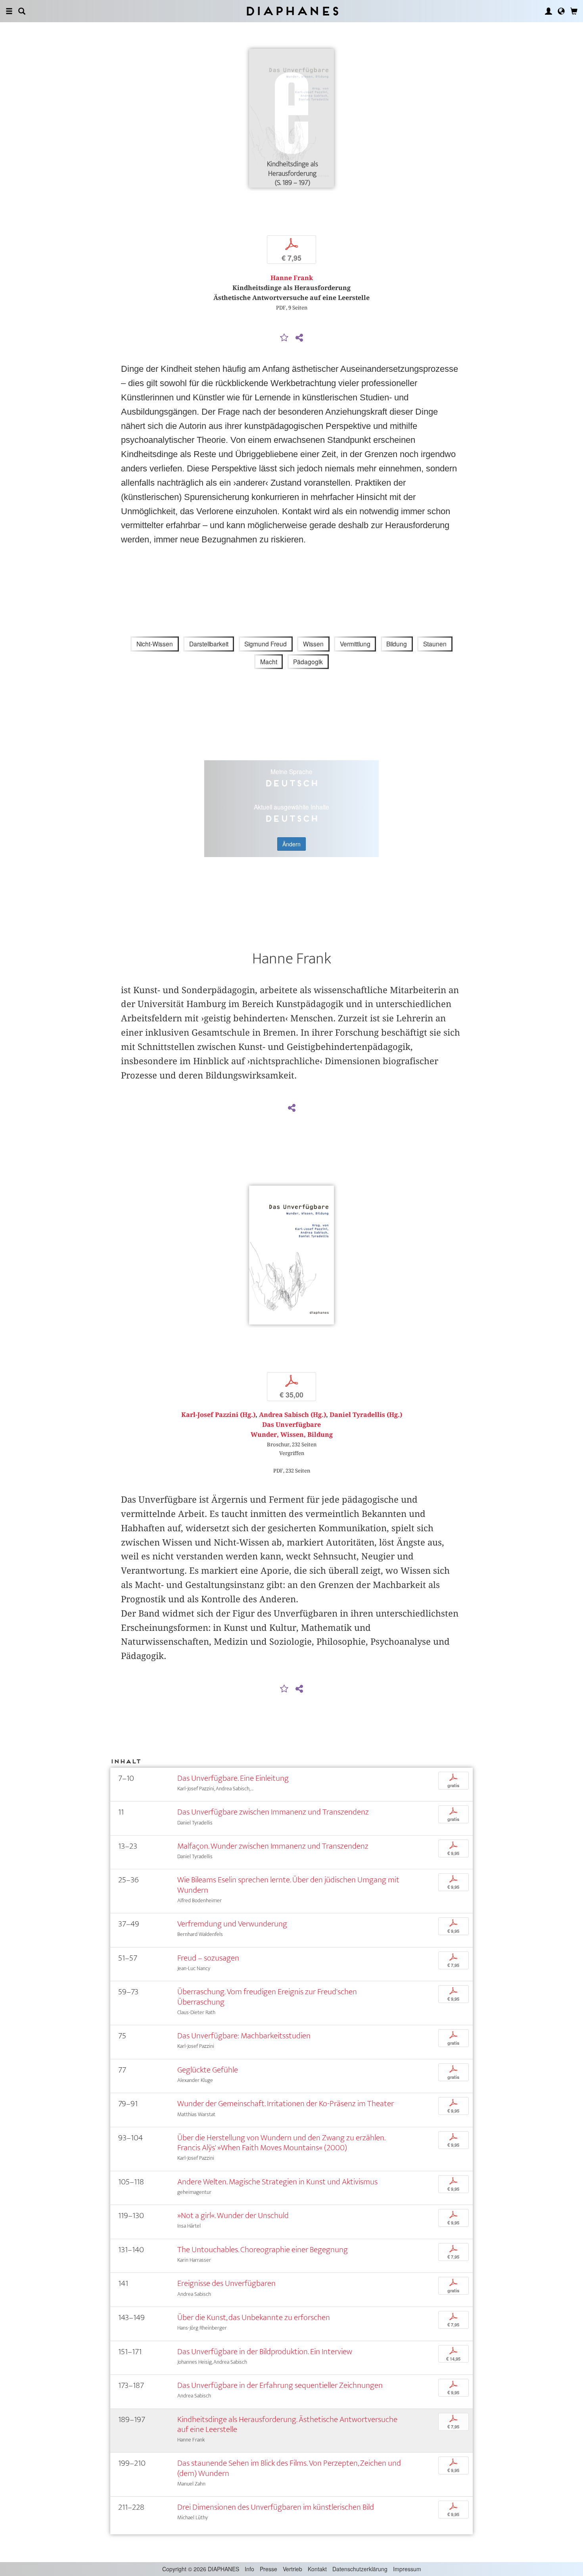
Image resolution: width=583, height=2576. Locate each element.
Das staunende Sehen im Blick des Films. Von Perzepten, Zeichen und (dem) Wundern (289, 2468)
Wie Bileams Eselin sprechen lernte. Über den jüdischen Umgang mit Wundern (288, 1885)
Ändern (291, 844)
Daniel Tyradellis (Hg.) (366, 1415)
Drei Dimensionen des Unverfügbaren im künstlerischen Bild (276, 2507)
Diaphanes (292, 11)
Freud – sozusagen (208, 1958)
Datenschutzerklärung (360, 2569)
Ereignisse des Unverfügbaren (226, 2283)
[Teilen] (299, 338)
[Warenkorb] (574, 11)
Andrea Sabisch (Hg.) (292, 1415)
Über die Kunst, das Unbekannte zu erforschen (254, 2317)
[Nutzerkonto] (548, 11)
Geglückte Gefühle (208, 2070)
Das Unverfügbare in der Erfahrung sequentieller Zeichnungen (280, 2385)
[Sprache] (561, 11)
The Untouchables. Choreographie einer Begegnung (263, 2250)
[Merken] (284, 338)
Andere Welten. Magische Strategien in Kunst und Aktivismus (277, 2182)
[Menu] (9, 11)
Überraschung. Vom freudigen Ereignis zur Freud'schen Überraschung (267, 1997)
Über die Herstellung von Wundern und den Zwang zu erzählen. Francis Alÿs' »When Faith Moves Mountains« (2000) (281, 2143)
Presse (268, 2569)
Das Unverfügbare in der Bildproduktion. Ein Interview (265, 2352)
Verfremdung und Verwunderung (232, 1924)
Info (249, 2569)
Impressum (407, 2569)
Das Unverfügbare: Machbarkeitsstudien (244, 2036)
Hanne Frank (292, 278)
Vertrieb (292, 2569)
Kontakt (317, 2569)
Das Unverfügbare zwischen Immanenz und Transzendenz (273, 1812)
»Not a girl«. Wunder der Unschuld (233, 2216)
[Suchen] (22, 11)
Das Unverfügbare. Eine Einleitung (233, 1778)
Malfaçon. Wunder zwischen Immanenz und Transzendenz (273, 1846)
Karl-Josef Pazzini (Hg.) (218, 1415)
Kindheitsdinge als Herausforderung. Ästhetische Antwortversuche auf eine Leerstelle (287, 2424)
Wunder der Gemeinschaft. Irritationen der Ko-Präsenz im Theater (286, 2104)
